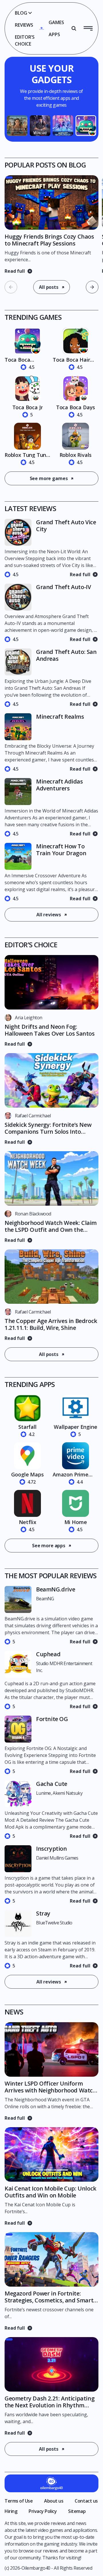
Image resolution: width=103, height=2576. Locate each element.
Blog (21, 13)
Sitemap (77, 2511)
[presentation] (92, 287)
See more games (49, 478)
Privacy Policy (43, 2511)
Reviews (24, 25)
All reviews (49, 915)
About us (54, 2501)
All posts (49, 287)
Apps (54, 34)
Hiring (11, 2511)
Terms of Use (19, 2501)
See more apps (49, 1546)
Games (56, 22)
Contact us (86, 2501)
